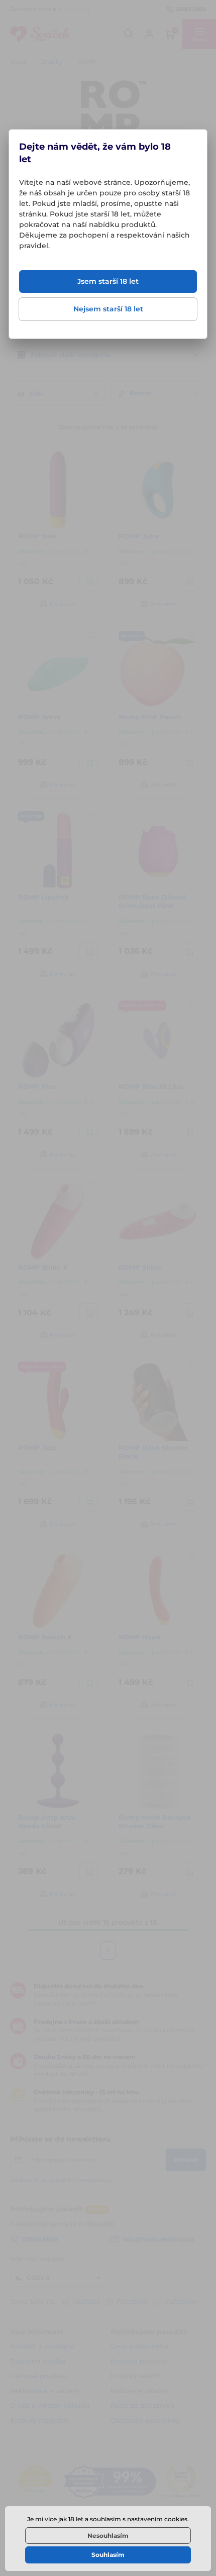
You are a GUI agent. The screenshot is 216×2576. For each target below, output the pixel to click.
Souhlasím (108, 2555)
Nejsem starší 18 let (108, 309)
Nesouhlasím (108, 2536)
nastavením (145, 2519)
